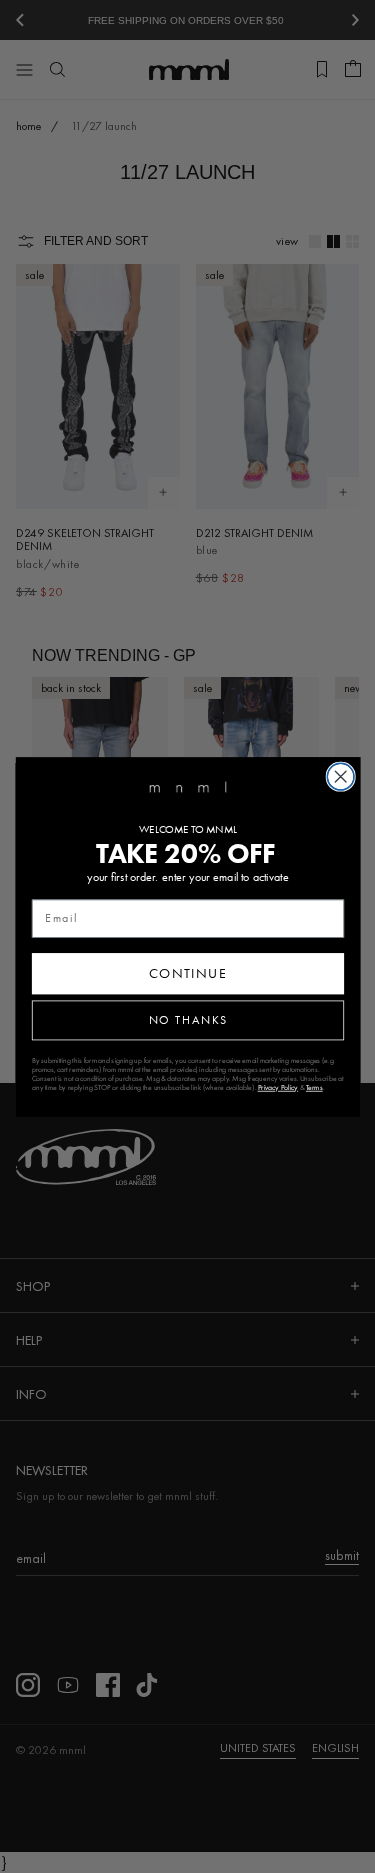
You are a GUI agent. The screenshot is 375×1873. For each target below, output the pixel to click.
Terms (313, 1086)
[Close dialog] (340, 776)
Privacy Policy (277, 1086)
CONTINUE (187, 973)
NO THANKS (187, 1019)
